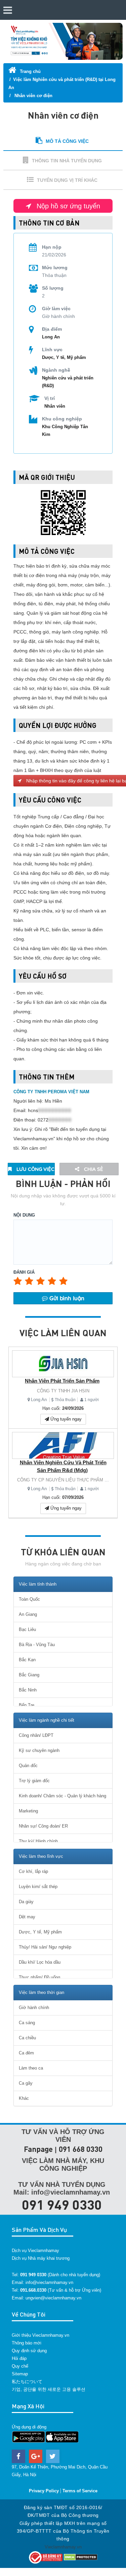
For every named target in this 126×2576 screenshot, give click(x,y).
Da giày (26, 1902)
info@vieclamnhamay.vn (49, 2282)
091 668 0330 (81, 2149)
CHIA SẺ (93, 1169)
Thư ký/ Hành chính (38, 1841)
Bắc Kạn (27, 1660)
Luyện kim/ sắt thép (38, 1887)
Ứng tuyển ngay (65, 1419)
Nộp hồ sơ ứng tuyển (67, 206)
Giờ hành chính (34, 2008)
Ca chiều (27, 2038)
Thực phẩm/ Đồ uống (39, 1977)
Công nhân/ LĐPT (36, 1735)
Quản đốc (28, 1766)
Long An (39, 1400)
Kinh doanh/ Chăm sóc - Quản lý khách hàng (62, 1796)
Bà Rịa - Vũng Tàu (37, 1645)
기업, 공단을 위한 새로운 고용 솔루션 (49, 2389)
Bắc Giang (29, 1675)
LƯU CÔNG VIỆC (35, 1169)
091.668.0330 (33, 2290)
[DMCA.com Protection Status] (81, 2557)
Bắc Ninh (28, 1690)
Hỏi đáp (19, 2358)
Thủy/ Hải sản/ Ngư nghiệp (45, 1947)
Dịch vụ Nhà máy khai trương (41, 2258)
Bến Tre (27, 1705)
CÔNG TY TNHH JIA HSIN (63, 1391)
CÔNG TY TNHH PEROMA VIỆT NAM (51, 1092)
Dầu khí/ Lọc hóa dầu (40, 1962)
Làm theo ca (31, 2068)
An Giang (28, 1614)
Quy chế (20, 2366)
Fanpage (38, 2149)
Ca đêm (26, 2053)
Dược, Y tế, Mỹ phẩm (64, 357)
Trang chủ (30, 71)
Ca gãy (26, 2083)
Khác (24, 2098)
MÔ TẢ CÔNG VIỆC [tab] (67, 141)
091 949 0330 (62, 2204)
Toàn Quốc (29, 1599)
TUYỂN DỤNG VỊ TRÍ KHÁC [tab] (67, 180)
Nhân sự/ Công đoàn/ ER (43, 1826)
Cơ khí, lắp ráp (33, 1871)
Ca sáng (27, 2023)
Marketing (28, 1811)
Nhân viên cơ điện (33, 96)
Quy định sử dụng (29, 2351)
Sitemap (20, 2374)
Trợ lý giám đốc (34, 1781)
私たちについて (27, 2382)
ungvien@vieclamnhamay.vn (53, 2298)
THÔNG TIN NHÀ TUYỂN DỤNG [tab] (67, 161)
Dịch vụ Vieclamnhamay (35, 2251)
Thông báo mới (27, 2343)
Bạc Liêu (27, 1629)
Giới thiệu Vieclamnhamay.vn (40, 2335)
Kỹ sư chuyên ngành (39, 1750)
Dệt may (27, 1917)
